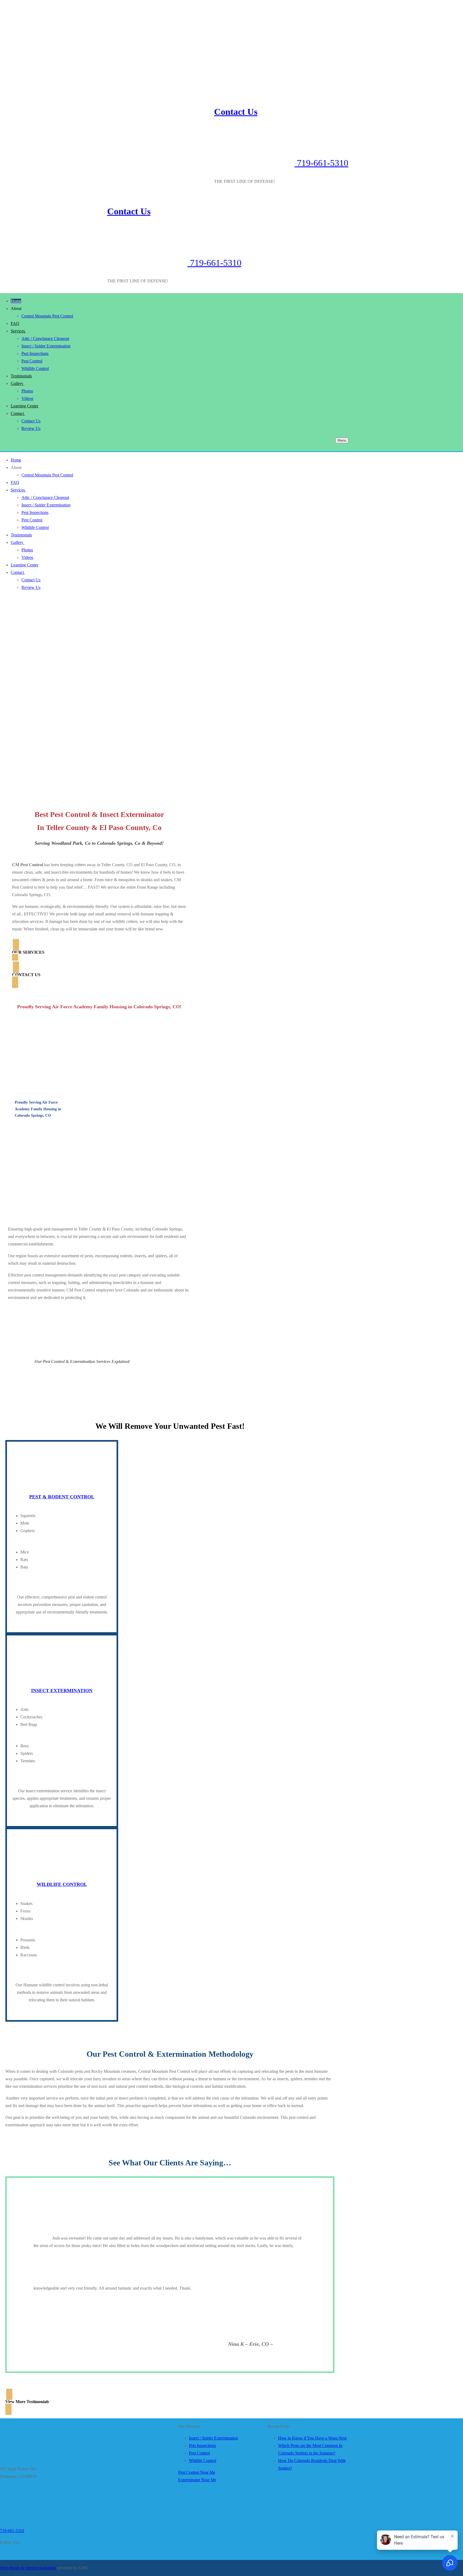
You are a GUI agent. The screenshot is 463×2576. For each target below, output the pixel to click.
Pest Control (199, 2453)
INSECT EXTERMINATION (62, 1691)
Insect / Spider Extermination (213, 2438)
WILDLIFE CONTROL (62, 1884)
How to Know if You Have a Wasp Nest (312, 2438)
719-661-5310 (321, 163)
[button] (99, 952)
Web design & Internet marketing (28, 2568)
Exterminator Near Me (197, 2480)
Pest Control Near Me (197, 2472)
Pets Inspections (202, 2446)
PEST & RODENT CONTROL (62, 1497)
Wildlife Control (203, 2461)
